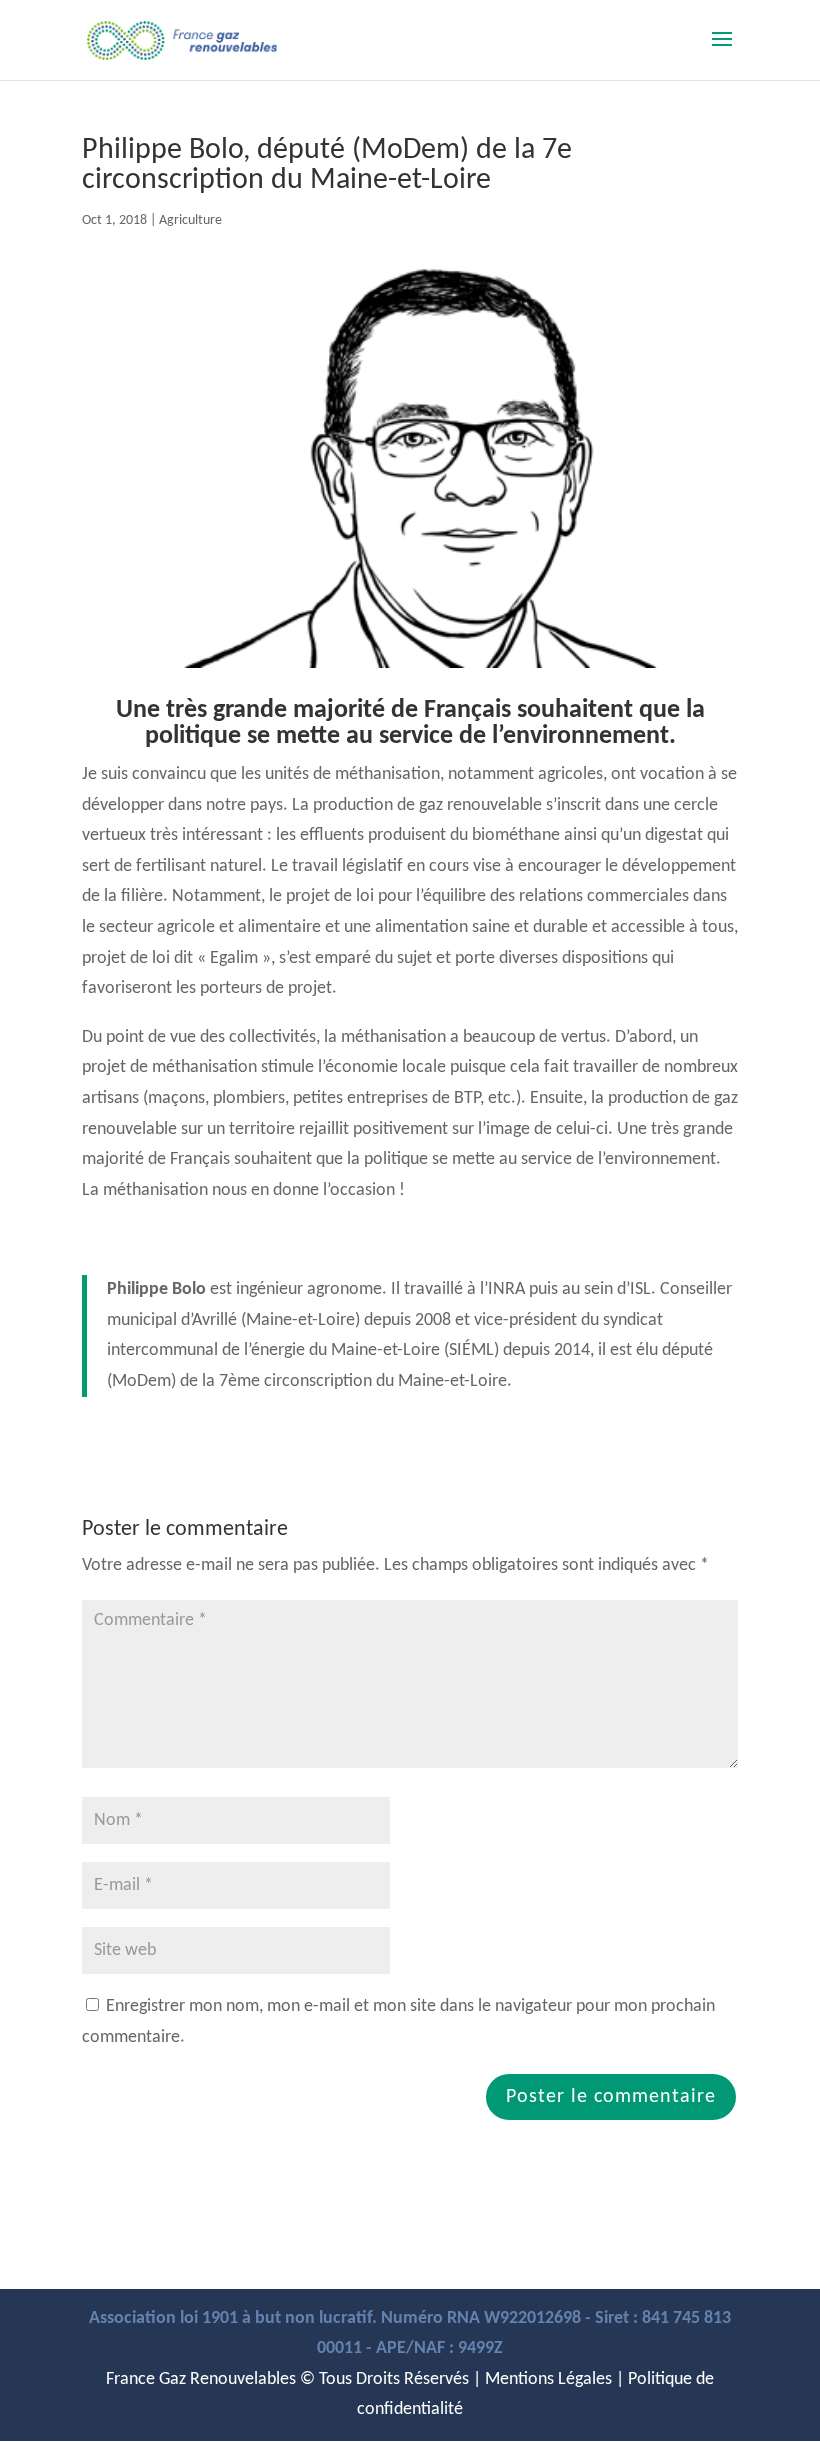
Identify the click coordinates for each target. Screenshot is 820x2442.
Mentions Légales (548, 2379)
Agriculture (190, 220)
